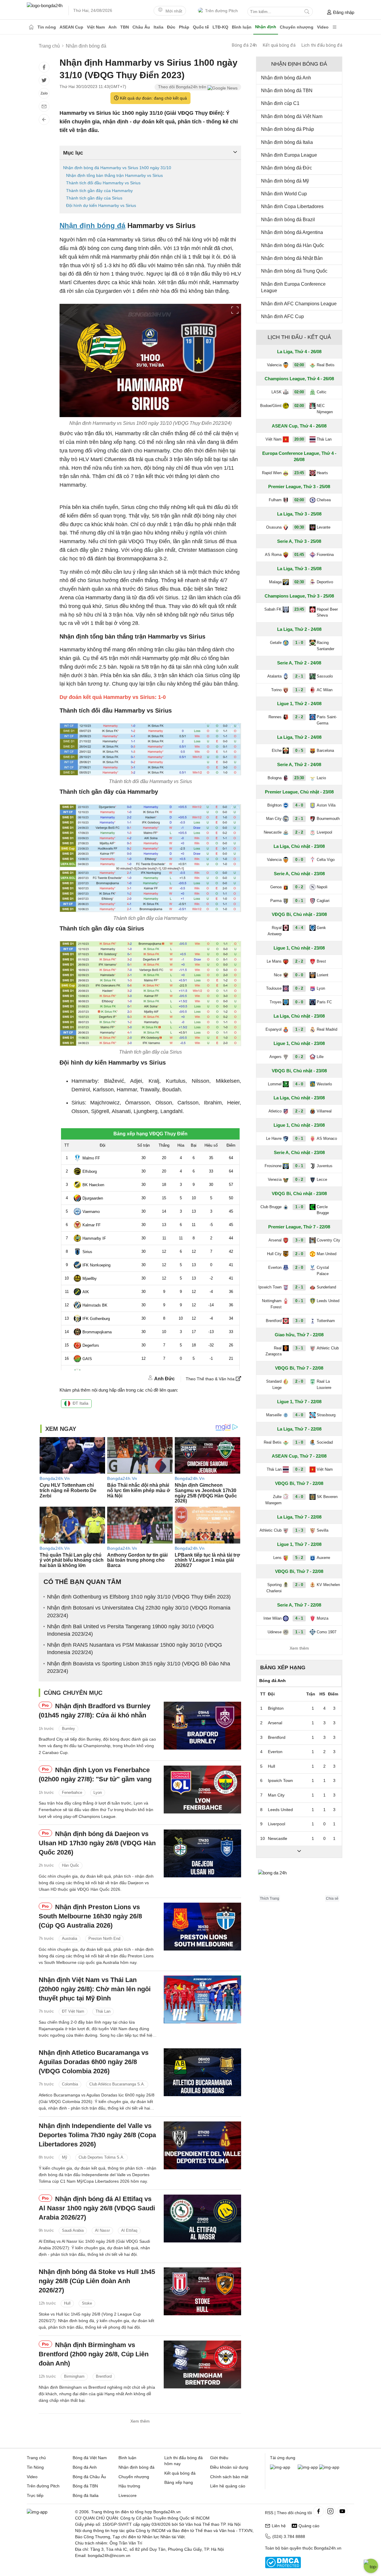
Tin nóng (47, 27)
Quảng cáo (309, 2526)
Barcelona (325, 751)
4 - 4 (299, 928)
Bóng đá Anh (85, 2467)
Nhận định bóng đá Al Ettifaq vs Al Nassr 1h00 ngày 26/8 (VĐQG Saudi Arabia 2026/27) (97, 2208)
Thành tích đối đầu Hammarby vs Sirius (103, 183)
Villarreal (324, 1111)
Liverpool (324, 832)
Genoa (276, 887)
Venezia (275, 1179)
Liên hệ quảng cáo (228, 2486)
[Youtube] (342, 2511)
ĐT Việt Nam (73, 2012)
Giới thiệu (219, 2458)
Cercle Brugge (323, 1210)
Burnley (68, 1729)
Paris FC (324, 1002)
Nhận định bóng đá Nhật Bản (292, 258)
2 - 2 (299, 717)
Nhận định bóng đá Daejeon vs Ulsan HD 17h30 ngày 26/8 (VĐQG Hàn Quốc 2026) (97, 1843)
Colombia (70, 2084)
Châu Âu (141, 27)
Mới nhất (173, 11)
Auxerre (323, 1558)
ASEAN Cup (71, 27)
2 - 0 (299, 1254)
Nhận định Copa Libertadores (292, 206)
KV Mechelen (328, 1585)
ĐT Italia (81, 1403)
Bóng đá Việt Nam (90, 2458)
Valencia (274, 365)
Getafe (276, 643)
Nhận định (266, 27)
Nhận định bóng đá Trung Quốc (294, 271)
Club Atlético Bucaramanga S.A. (117, 2084)
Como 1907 (327, 1632)
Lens (277, 1558)
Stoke (87, 2304)
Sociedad (325, 1442)
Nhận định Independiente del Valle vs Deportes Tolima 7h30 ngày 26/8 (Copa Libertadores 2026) (97, 2135)
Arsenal (275, 1240)
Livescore (128, 2495)
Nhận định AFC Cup (282, 316)
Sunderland (326, 1287)
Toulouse (274, 988)
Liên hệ (279, 2526)
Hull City (274, 1254)
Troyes (276, 1002)
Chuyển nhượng (297, 27)
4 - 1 (299, 1618)
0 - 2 (299, 887)
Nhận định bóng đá (92, 225)
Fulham (275, 500)
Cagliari (323, 901)
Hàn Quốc (71, 1865)
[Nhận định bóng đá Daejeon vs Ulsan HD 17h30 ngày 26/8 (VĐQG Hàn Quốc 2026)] (202, 1853)
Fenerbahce (72, 1792)
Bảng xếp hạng (283, 1667)
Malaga (275, 582)
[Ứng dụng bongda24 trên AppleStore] (329, 2467)
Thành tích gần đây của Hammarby (99, 191)
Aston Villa (326, 805)
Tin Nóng (35, 2467)
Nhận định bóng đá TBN (287, 91)
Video (323, 27)
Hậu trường (129, 2486)
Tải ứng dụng (283, 2458)
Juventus (325, 1166)
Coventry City (328, 1240)
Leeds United (328, 1301)
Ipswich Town (270, 1287)
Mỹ (65, 2157)
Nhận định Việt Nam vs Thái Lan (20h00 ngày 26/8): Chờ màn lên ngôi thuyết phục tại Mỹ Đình (95, 1989)
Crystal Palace (323, 1271)
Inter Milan (273, 1618)
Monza (323, 1618)
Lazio (321, 778)
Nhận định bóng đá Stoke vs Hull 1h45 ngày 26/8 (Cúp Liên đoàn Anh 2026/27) (97, 2281)
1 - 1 (299, 1632)
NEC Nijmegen (325, 409)
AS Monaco (327, 1138)
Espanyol (274, 1029)
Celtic (322, 392)
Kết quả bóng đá (279, 45)
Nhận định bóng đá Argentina (292, 232)
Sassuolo (325, 676)
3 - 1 (299, 1348)
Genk (321, 928)
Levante (324, 527)
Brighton (274, 805)
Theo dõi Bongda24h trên (183, 87)
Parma (276, 901)
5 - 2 (299, 1558)
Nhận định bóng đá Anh (286, 78)
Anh (113, 27)
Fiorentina (325, 555)
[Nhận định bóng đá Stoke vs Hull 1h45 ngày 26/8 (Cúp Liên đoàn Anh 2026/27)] (202, 2291)
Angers (275, 1057)
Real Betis (326, 365)
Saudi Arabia (73, 2230)
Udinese (275, 1632)
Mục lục (73, 153)
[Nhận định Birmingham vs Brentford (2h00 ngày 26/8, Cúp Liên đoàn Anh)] (202, 2364)
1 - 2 (299, 690)
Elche (277, 751)
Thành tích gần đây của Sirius (94, 198)
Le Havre (274, 1138)
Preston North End (104, 1938)
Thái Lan (103, 2012)
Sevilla (323, 1530)
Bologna (275, 778)
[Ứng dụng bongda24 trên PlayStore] (308, 2467)
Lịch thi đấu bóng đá (322, 45)
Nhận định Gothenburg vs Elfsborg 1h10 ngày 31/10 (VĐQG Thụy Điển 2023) (139, 1597)
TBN (125, 27)
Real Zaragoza (274, 1351)
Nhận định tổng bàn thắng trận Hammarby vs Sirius (114, 175)
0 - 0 (299, 860)
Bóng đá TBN (85, 2486)
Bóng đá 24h (244, 45)
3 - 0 (299, 1240)
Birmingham (74, 2376)
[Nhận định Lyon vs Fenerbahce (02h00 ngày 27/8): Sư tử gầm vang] (202, 1790)
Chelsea (324, 500)
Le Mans (274, 961)
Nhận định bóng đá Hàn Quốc (293, 245)
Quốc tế (201, 27)
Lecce (322, 1179)
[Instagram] (330, 2511)
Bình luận (242, 27)
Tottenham (326, 1321)
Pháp (184, 27)
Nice (278, 975)
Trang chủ (36, 2458)
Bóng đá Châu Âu (89, 2477)
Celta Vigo (326, 860)
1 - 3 (299, 1530)
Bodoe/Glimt (271, 406)
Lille (320, 1057)
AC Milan (325, 690)
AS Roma (273, 555)
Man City (274, 819)
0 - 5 (299, 751)
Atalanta (274, 676)
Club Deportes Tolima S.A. (102, 2157)
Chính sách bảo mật (229, 2477)
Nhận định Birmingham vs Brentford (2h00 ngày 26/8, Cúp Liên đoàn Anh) (94, 2354)
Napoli (322, 887)
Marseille (274, 1415)
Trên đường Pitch (221, 11)
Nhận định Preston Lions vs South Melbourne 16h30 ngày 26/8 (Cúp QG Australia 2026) (90, 1916)
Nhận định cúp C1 (280, 103)
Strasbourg (326, 1415)
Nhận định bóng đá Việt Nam (292, 116)
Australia (70, 1938)
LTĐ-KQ (220, 27)
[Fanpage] (318, 2511)
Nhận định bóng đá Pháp (288, 129)
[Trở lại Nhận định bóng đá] (44, 120)
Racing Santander (325, 646)
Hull (67, 2304)
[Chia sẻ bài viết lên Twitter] (44, 80)
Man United (327, 1254)
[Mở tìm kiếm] (307, 12)
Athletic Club (328, 1348)
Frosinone (273, 1166)
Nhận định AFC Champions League (299, 304)
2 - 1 (299, 676)
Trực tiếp (35, 2495)
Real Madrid (327, 1029)
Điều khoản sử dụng (229, 2467)
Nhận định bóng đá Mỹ (285, 181)
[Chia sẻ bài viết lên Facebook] (44, 67)
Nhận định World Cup (284, 194)
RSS (269, 2513)
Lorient (323, 975)
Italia (159, 27)
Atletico (275, 1111)
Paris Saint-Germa (327, 720)
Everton (275, 1267)
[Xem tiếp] (299, 1852)
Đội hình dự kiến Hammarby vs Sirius (101, 205)
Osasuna (274, 527)
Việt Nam (96, 27)
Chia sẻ (332, 1898)
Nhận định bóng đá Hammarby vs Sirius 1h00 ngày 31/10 (117, 168)
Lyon (98, 1792)
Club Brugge (271, 1207)
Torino (276, 690)
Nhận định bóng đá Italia (287, 142)
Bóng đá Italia (86, 2495)
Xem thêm (140, 2421)
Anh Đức (164, 1379)
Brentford (104, 2376)
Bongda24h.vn (328, 2548)
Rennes (275, 717)
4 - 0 (299, 805)
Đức (171, 27)
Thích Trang (270, 1898)
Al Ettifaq (129, 2230)
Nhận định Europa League (289, 155)
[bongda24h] (31, 27)
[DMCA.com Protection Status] (283, 2567)
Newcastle (273, 832)
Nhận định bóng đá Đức (286, 168)
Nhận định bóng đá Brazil (288, 220)
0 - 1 (299, 901)
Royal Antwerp (275, 931)
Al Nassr (102, 2230)
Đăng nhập (344, 12)
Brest (321, 961)
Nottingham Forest (272, 1304)
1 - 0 (299, 643)
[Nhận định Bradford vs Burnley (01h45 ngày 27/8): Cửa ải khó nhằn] (202, 1726)
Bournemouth (328, 819)
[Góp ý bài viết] (44, 106)
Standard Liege (274, 1384)
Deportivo (325, 582)
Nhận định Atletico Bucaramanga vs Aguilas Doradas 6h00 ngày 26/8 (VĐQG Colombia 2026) (94, 2062)
